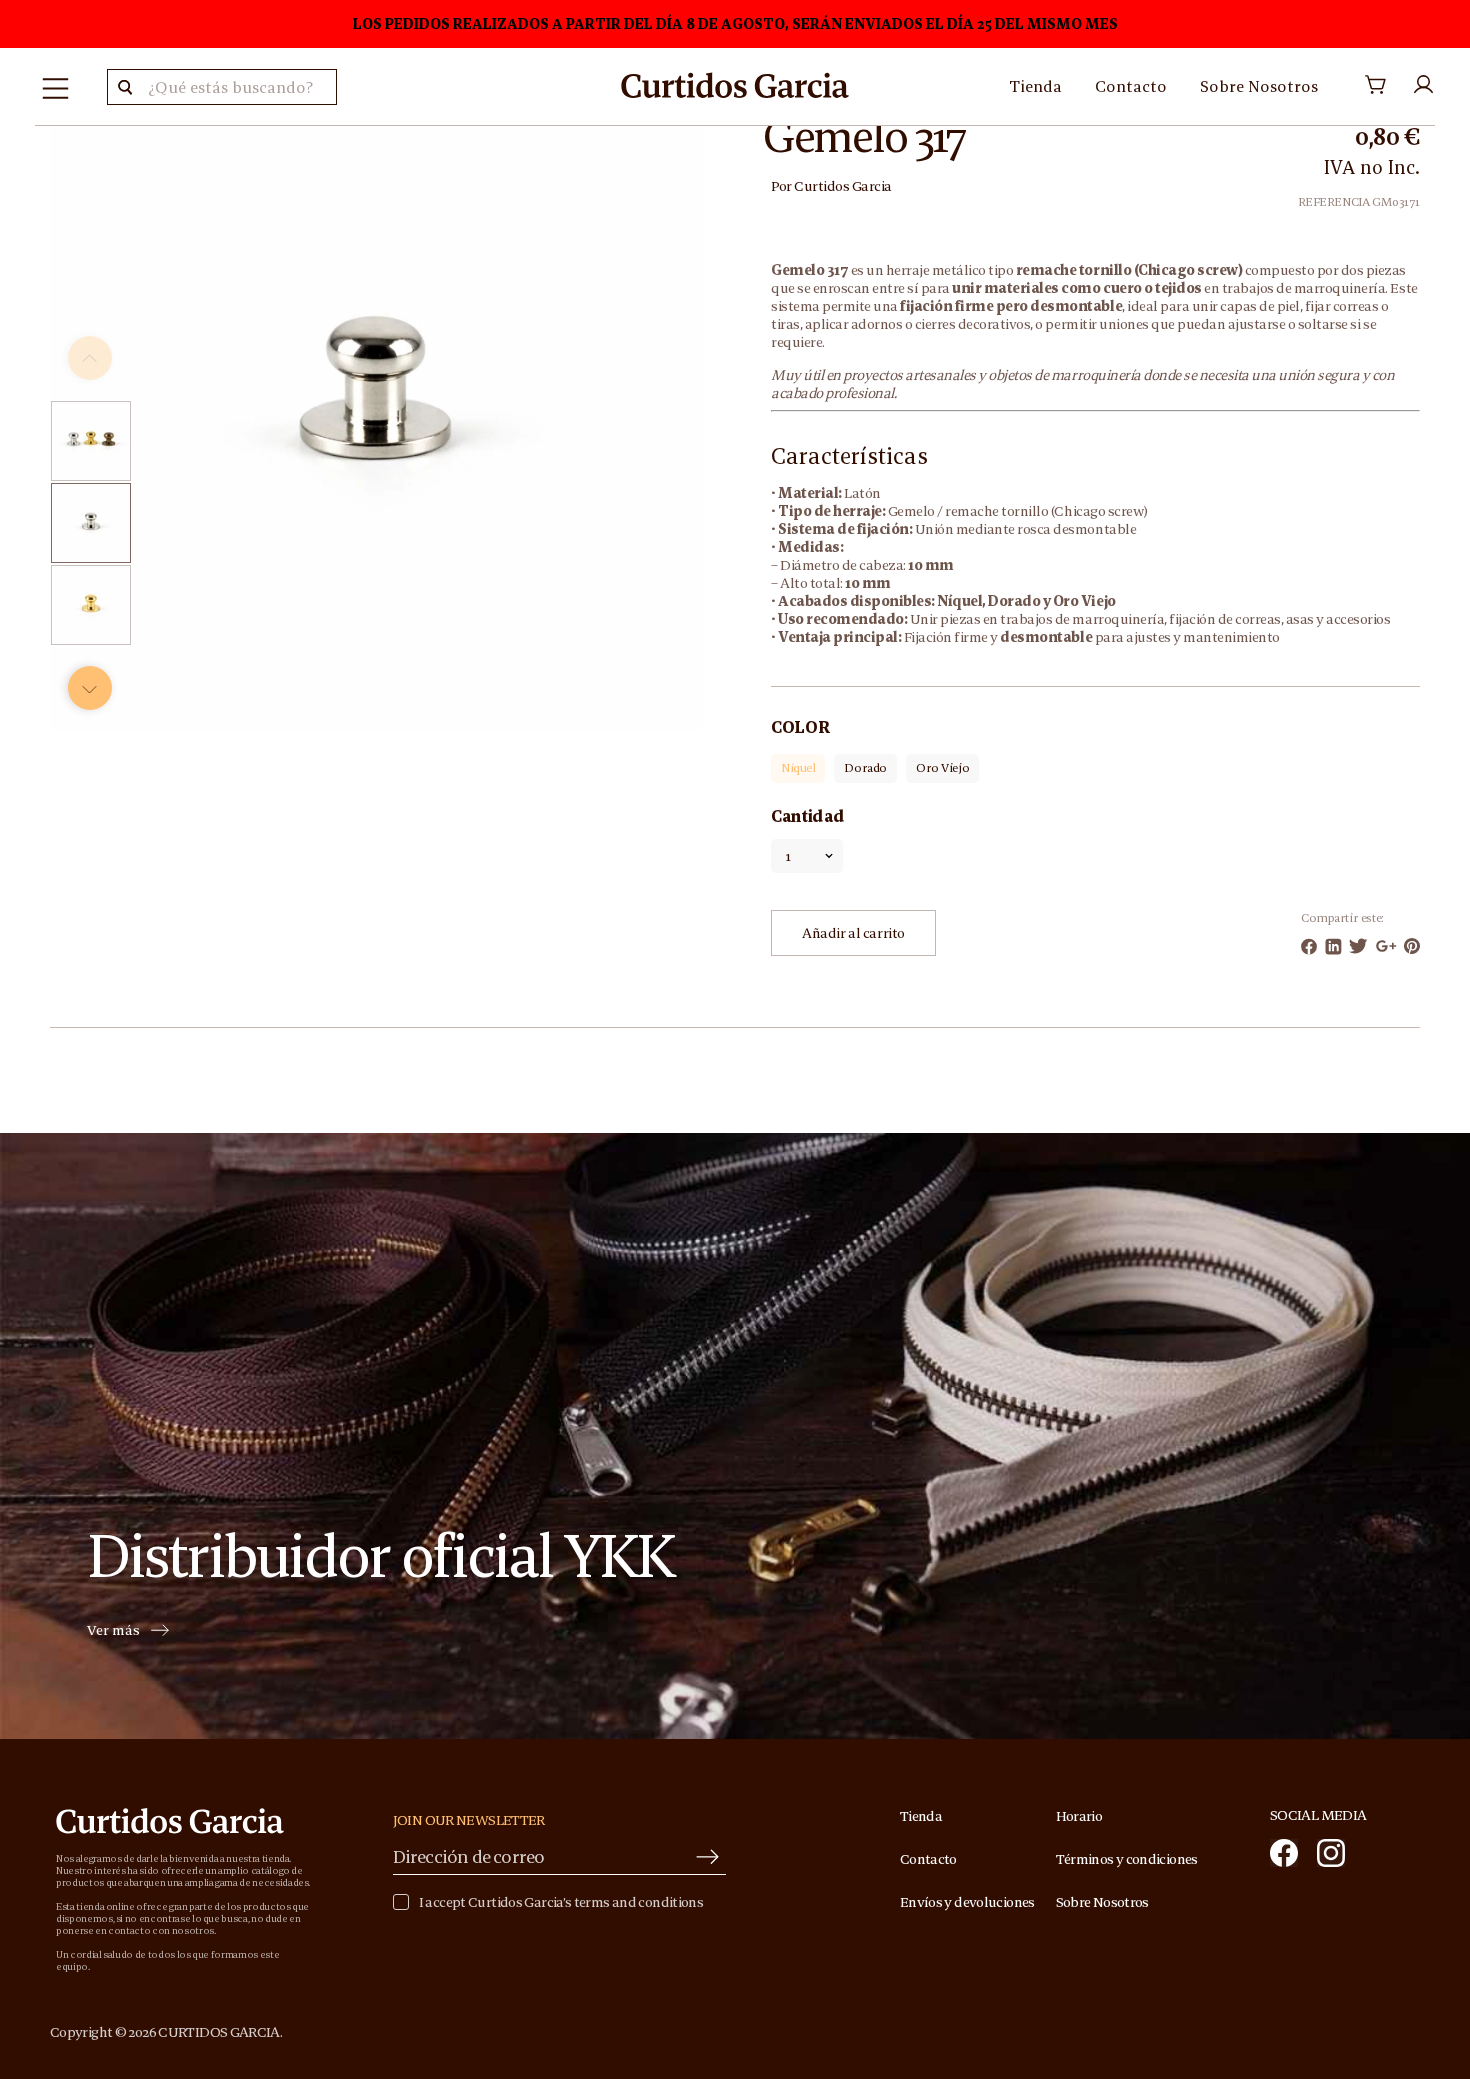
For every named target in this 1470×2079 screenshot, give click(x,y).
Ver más (113, 1631)
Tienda (1035, 86)
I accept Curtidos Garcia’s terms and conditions (561, 1902)
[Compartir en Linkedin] (1333, 946)
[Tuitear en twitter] (1358, 946)
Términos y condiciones (1127, 1859)
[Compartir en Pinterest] (1412, 946)
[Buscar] (125, 87)
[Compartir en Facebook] (1309, 946)
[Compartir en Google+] (1386, 946)
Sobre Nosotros (1259, 86)
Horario (1079, 1816)
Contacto (1131, 86)
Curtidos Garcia (843, 186)
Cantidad (807, 816)
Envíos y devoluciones (967, 1902)
